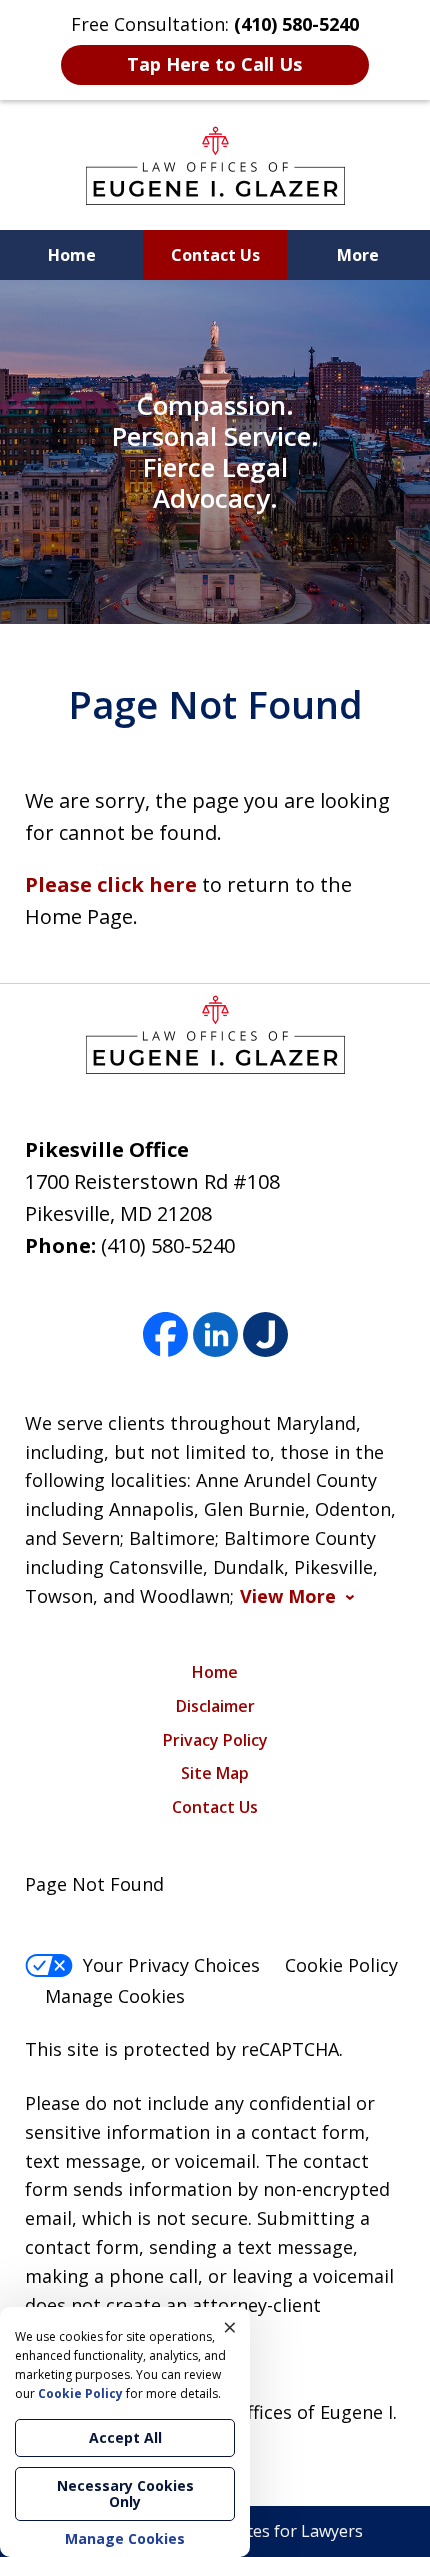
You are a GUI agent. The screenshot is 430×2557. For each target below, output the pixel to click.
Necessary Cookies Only (125, 2493)
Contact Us (215, 255)
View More (288, 1596)
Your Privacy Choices (171, 1965)
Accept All (125, 2437)
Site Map (215, 1773)
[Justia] (265, 1335)
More (358, 255)
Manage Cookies (115, 1996)
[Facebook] (165, 1335)
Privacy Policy (215, 1740)
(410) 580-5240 (168, 1245)
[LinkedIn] (215, 1335)
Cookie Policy (341, 1965)
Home (72, 255)
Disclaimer (215, 1706)
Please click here (111, 884)
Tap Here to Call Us (214, 64)
